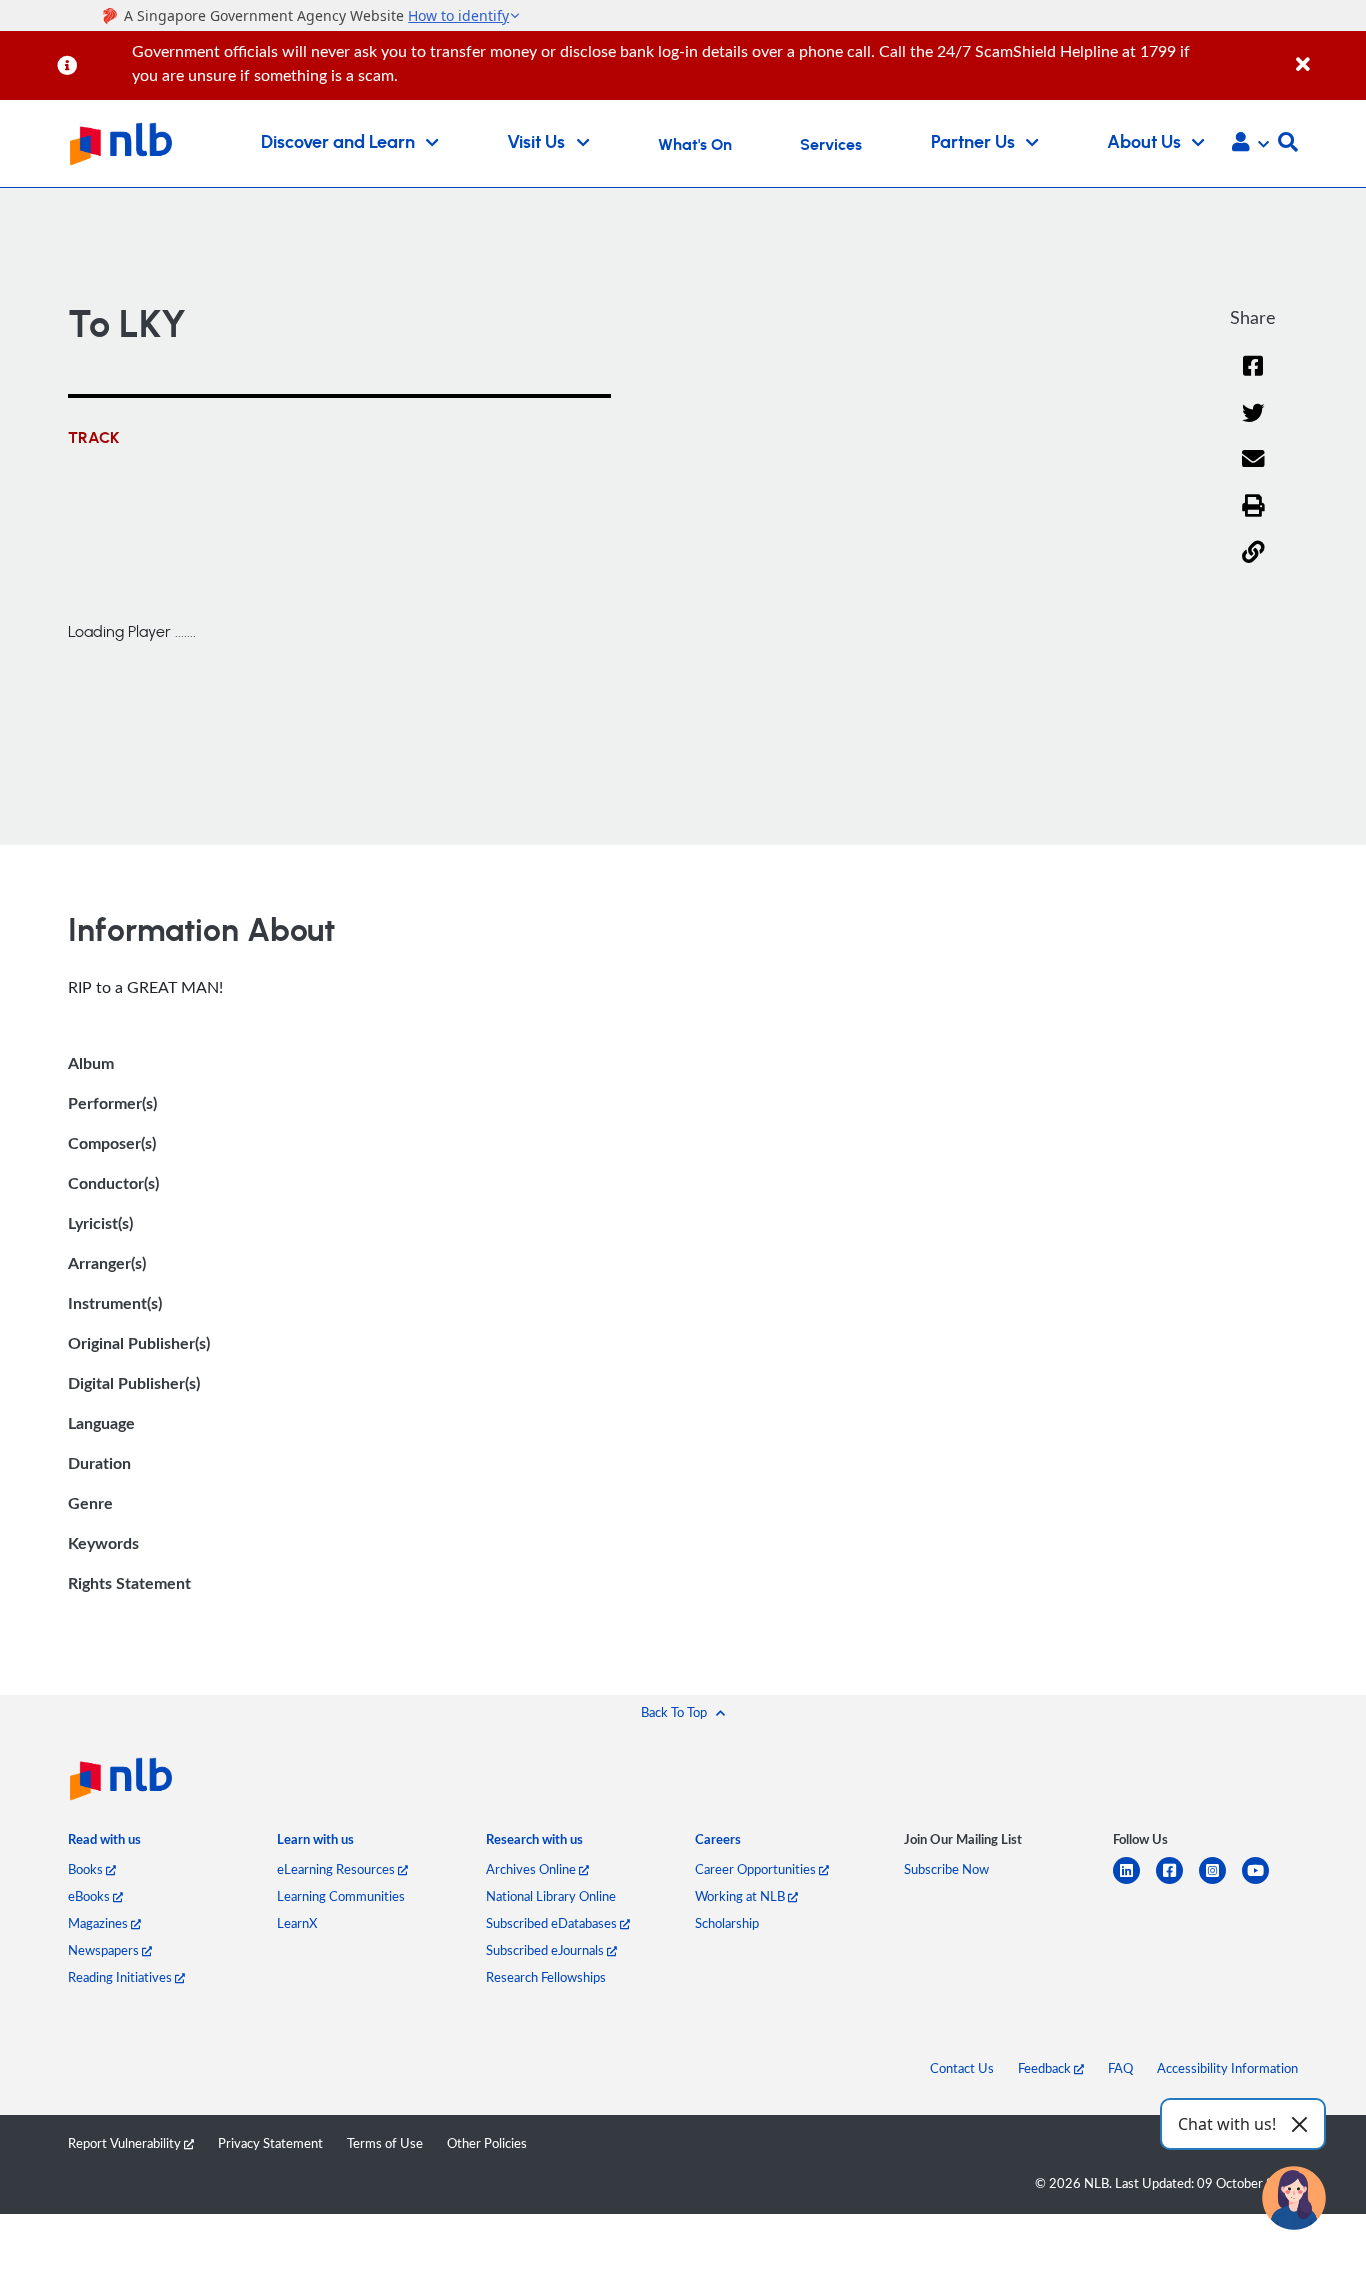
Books (87, 1869)
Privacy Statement (270, 2143)
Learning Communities (341, 1896)
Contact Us (962, 2068)
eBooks (90, 1896)
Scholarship (727, 1923)
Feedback (1046, 2068)
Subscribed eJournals (546, 1950)
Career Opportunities (757, 1869)
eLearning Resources (337, 1869)
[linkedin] (1134, 1882)
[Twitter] (1253, 425)
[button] (1250, 144)
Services (831, 145)
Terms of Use (385, 2143)
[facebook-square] (1177, 1882)
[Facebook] (1253, 378)
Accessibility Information (1227, 2068)
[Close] (1327, 53)
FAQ (1120, 2068)
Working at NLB (741, 1896)
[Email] (1253, 471)
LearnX (297, 1923)
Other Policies (487, 2143)
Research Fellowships (546, 1977)
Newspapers (105, 1950)
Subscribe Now (946, 1869)
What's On (695, 145)
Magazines (99, 1923)
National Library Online (551, 1896)
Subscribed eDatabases (553, 1923)
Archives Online (532, 1869)
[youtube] (1263, 1882)
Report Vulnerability (126, 2143)
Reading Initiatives (121, 1977)
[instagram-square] (1220, 1882)
